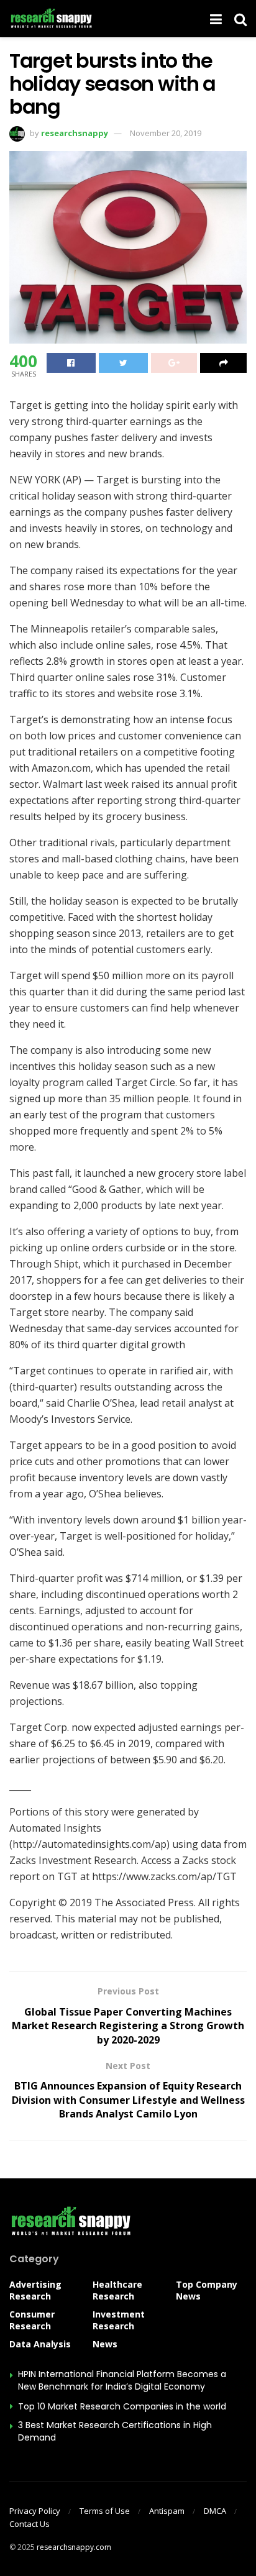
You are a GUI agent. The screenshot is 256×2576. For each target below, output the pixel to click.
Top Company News (207, 2290)
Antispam (167, 2511)
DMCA (215, 2511)
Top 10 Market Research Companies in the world (122, 2406)
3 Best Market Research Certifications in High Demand (115, 2431)
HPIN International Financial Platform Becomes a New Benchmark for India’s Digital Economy (122, 2380)
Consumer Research (32, 2320)
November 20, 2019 (166, 133)
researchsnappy (75, 133)
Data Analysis (40, 2344)
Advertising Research (35, 2290)
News (105, 2344)
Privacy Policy (35, 2511)
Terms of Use (105, 2511)
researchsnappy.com (74, 2547)
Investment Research (119, 2320)
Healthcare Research (117, 2290)
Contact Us (30, 2524)
